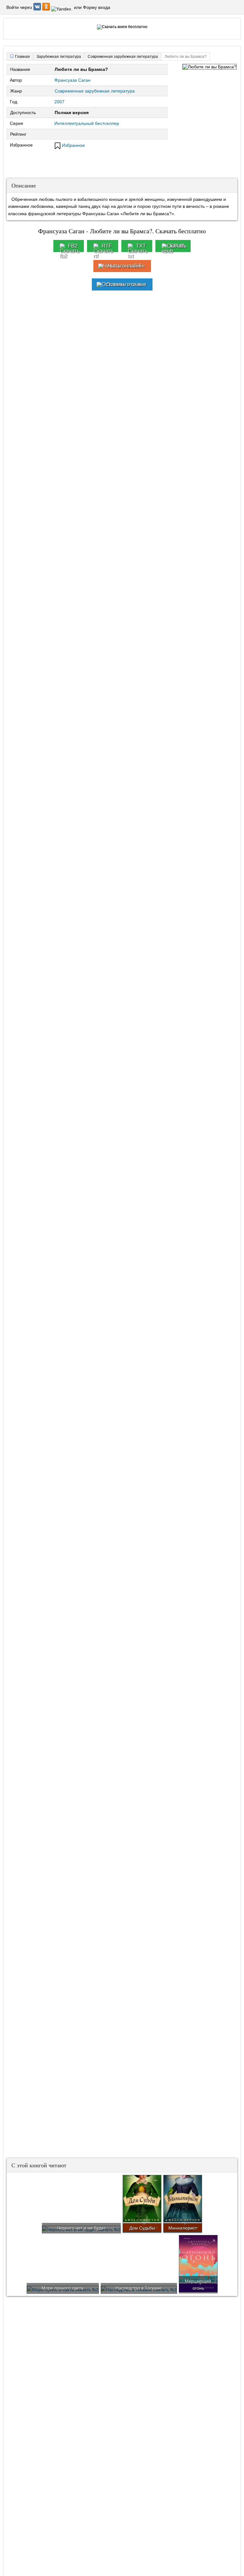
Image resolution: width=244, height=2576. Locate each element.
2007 (59, 102)
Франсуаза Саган (72, 80)
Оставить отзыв (126, 284)
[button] (38, 9)
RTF (107, 246)
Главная (22, 57)
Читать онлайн (126, 266)
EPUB (177, 246)
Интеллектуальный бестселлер (87, 123)
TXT (141, 246)
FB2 (73, 246)
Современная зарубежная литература (95, 91)
